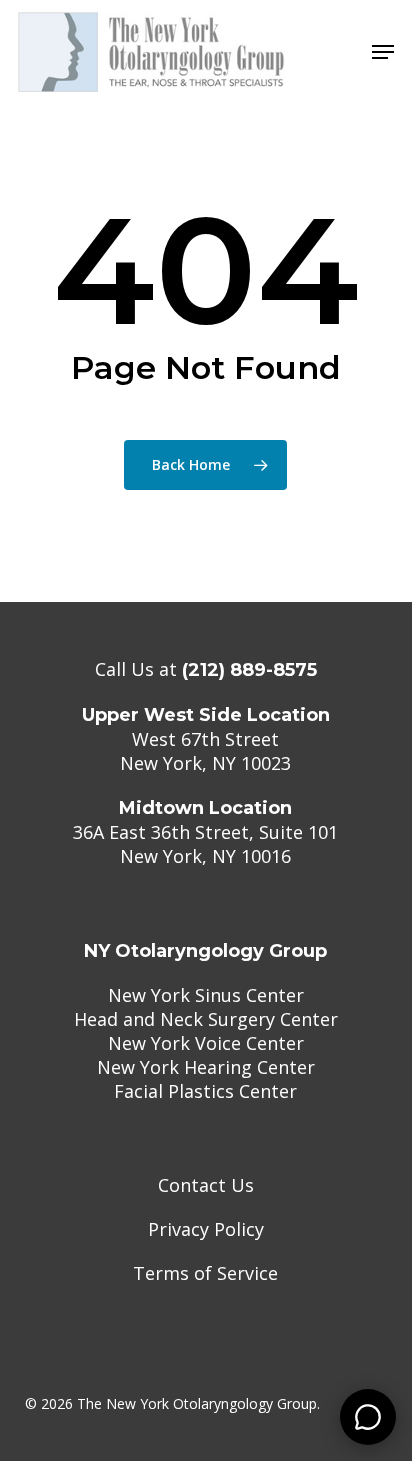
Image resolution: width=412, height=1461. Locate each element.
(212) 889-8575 (249, 670)
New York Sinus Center (206, 995)
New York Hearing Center (206, 1067)
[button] (383, 52)
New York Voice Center (206, 1043)
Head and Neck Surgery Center (206, 1019)
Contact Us (206, 1185)
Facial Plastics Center (205, 1091)
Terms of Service (205, 1273)
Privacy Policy (206, 1229)
